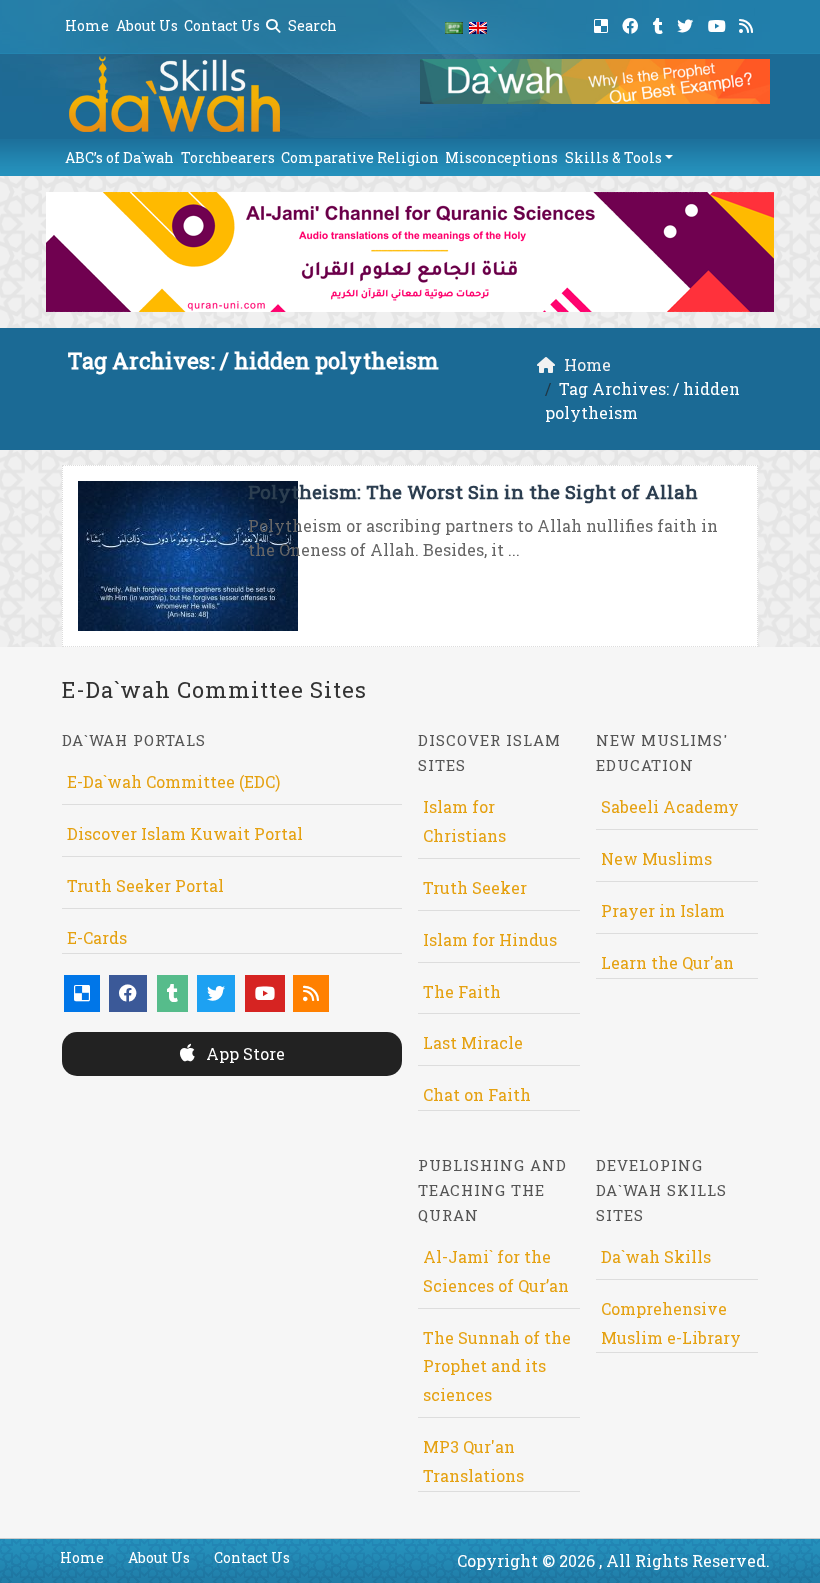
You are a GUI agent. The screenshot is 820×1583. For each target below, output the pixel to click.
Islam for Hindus (490, 939)
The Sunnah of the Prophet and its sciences (497, 1366)
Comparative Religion (360, 157)
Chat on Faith (477, 1094)
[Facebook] (632, 22)
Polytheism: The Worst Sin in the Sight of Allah (473, 491)
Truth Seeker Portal (145, 885)
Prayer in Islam (663, 910)
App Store (243, 1053)
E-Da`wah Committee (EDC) (173, 781)
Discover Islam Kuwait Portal (185, 833)
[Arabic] (454, 26)
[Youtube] (719, 22)
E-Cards (97, 937)
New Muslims (656, 858)
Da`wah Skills (656, 1256)
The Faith (462, 991)
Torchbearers (228, 157)
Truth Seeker (475, 887)
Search (311, 25)
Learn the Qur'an (667, 962)
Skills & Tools (613, 157)
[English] (478, 26)
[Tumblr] (660, 22)
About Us (147, 25)
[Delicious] (603, 22)
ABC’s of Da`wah (119, 157)
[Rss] (748, 22)
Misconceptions (501, 157)
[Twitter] (687, 22)
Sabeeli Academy (670, 806)
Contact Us (222, 25)
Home (87, 25)
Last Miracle (473, 1042)
